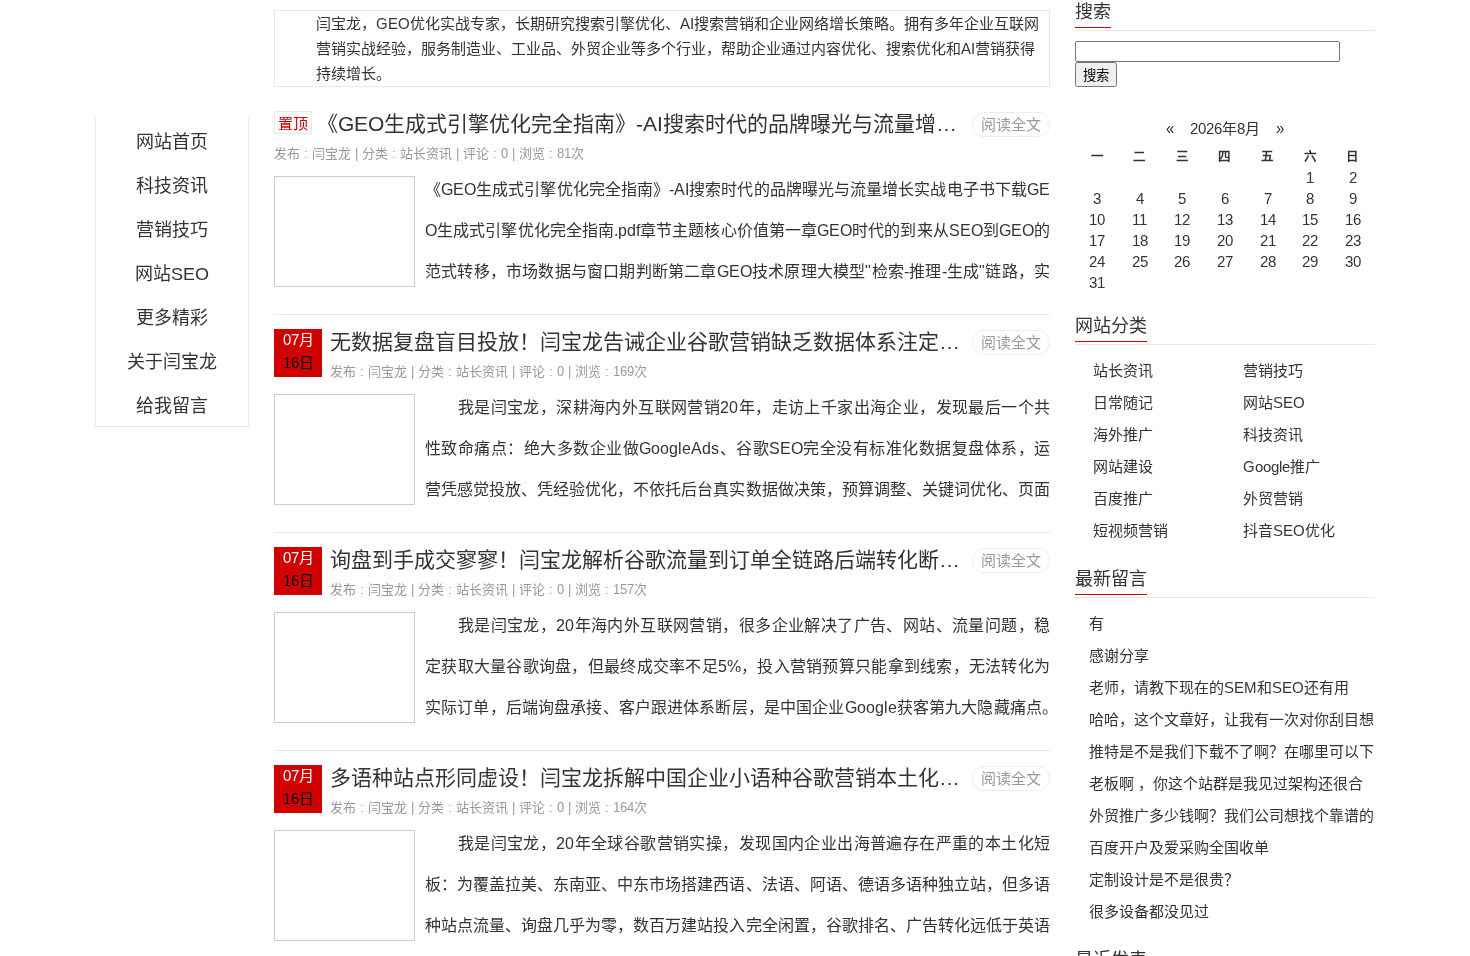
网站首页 (172, 142)
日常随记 (1123, 402)
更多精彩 (172, 318)
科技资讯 (172, 186)
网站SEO (172, 274)
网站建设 (1123, 466)
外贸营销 (1273, 498)
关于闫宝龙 (172, 362)
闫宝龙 (172, 64)
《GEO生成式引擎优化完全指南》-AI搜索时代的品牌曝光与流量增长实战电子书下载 (710, 123)
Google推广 (1281, 466)
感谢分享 (1119, 655)
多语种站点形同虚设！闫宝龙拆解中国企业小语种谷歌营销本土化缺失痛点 (676, 777)
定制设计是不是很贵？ (1164, 879)
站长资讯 (426, 153)
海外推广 (1123, 434)
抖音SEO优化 (1289, 530)
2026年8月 (1225, 128)
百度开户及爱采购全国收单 (1179, 847)
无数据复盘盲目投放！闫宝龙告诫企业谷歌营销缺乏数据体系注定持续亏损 (676, 341)
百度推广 (1123, 498)
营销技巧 (172, 230)
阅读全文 (1011, 124)
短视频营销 (1130, 530)
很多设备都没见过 (1149, 911)
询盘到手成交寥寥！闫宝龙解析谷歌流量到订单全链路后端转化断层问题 (666, 559)
